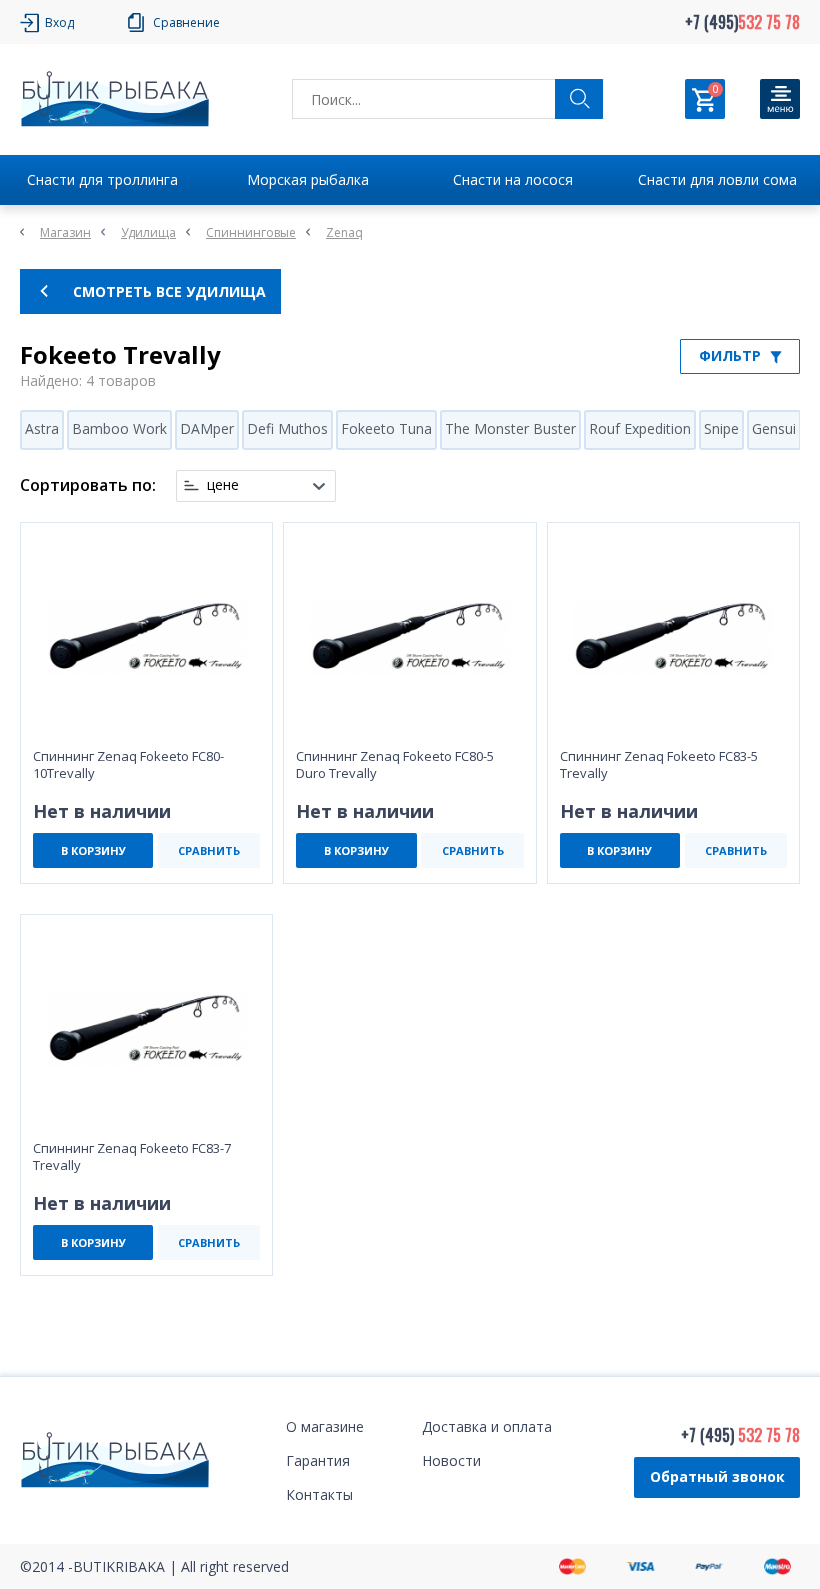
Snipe (721, 428)
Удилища (148, 232)
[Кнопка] (780, 99)
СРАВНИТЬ (209, 850)
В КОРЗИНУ (93, 850)
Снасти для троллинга (102, 179)
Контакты (319, 1494)
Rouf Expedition (640, 428)
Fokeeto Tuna (386, 428)
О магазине (325, 1426)
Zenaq (344, 232)
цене (223, 485)
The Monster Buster (510, 428)
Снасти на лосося (513, 179)
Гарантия (318, 1460)
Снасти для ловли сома (717, 179)
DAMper (207, 428)
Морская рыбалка (308, 179)
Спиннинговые (251, 232)
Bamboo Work (119, 428)
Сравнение (186, 22)
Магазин (65, 232)
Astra (42, 428)
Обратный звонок (717, 1476)
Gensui (774, 428)
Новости (451, 1460)
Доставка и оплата (487, 1426)
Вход (59, 22)
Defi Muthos (287, 428)
